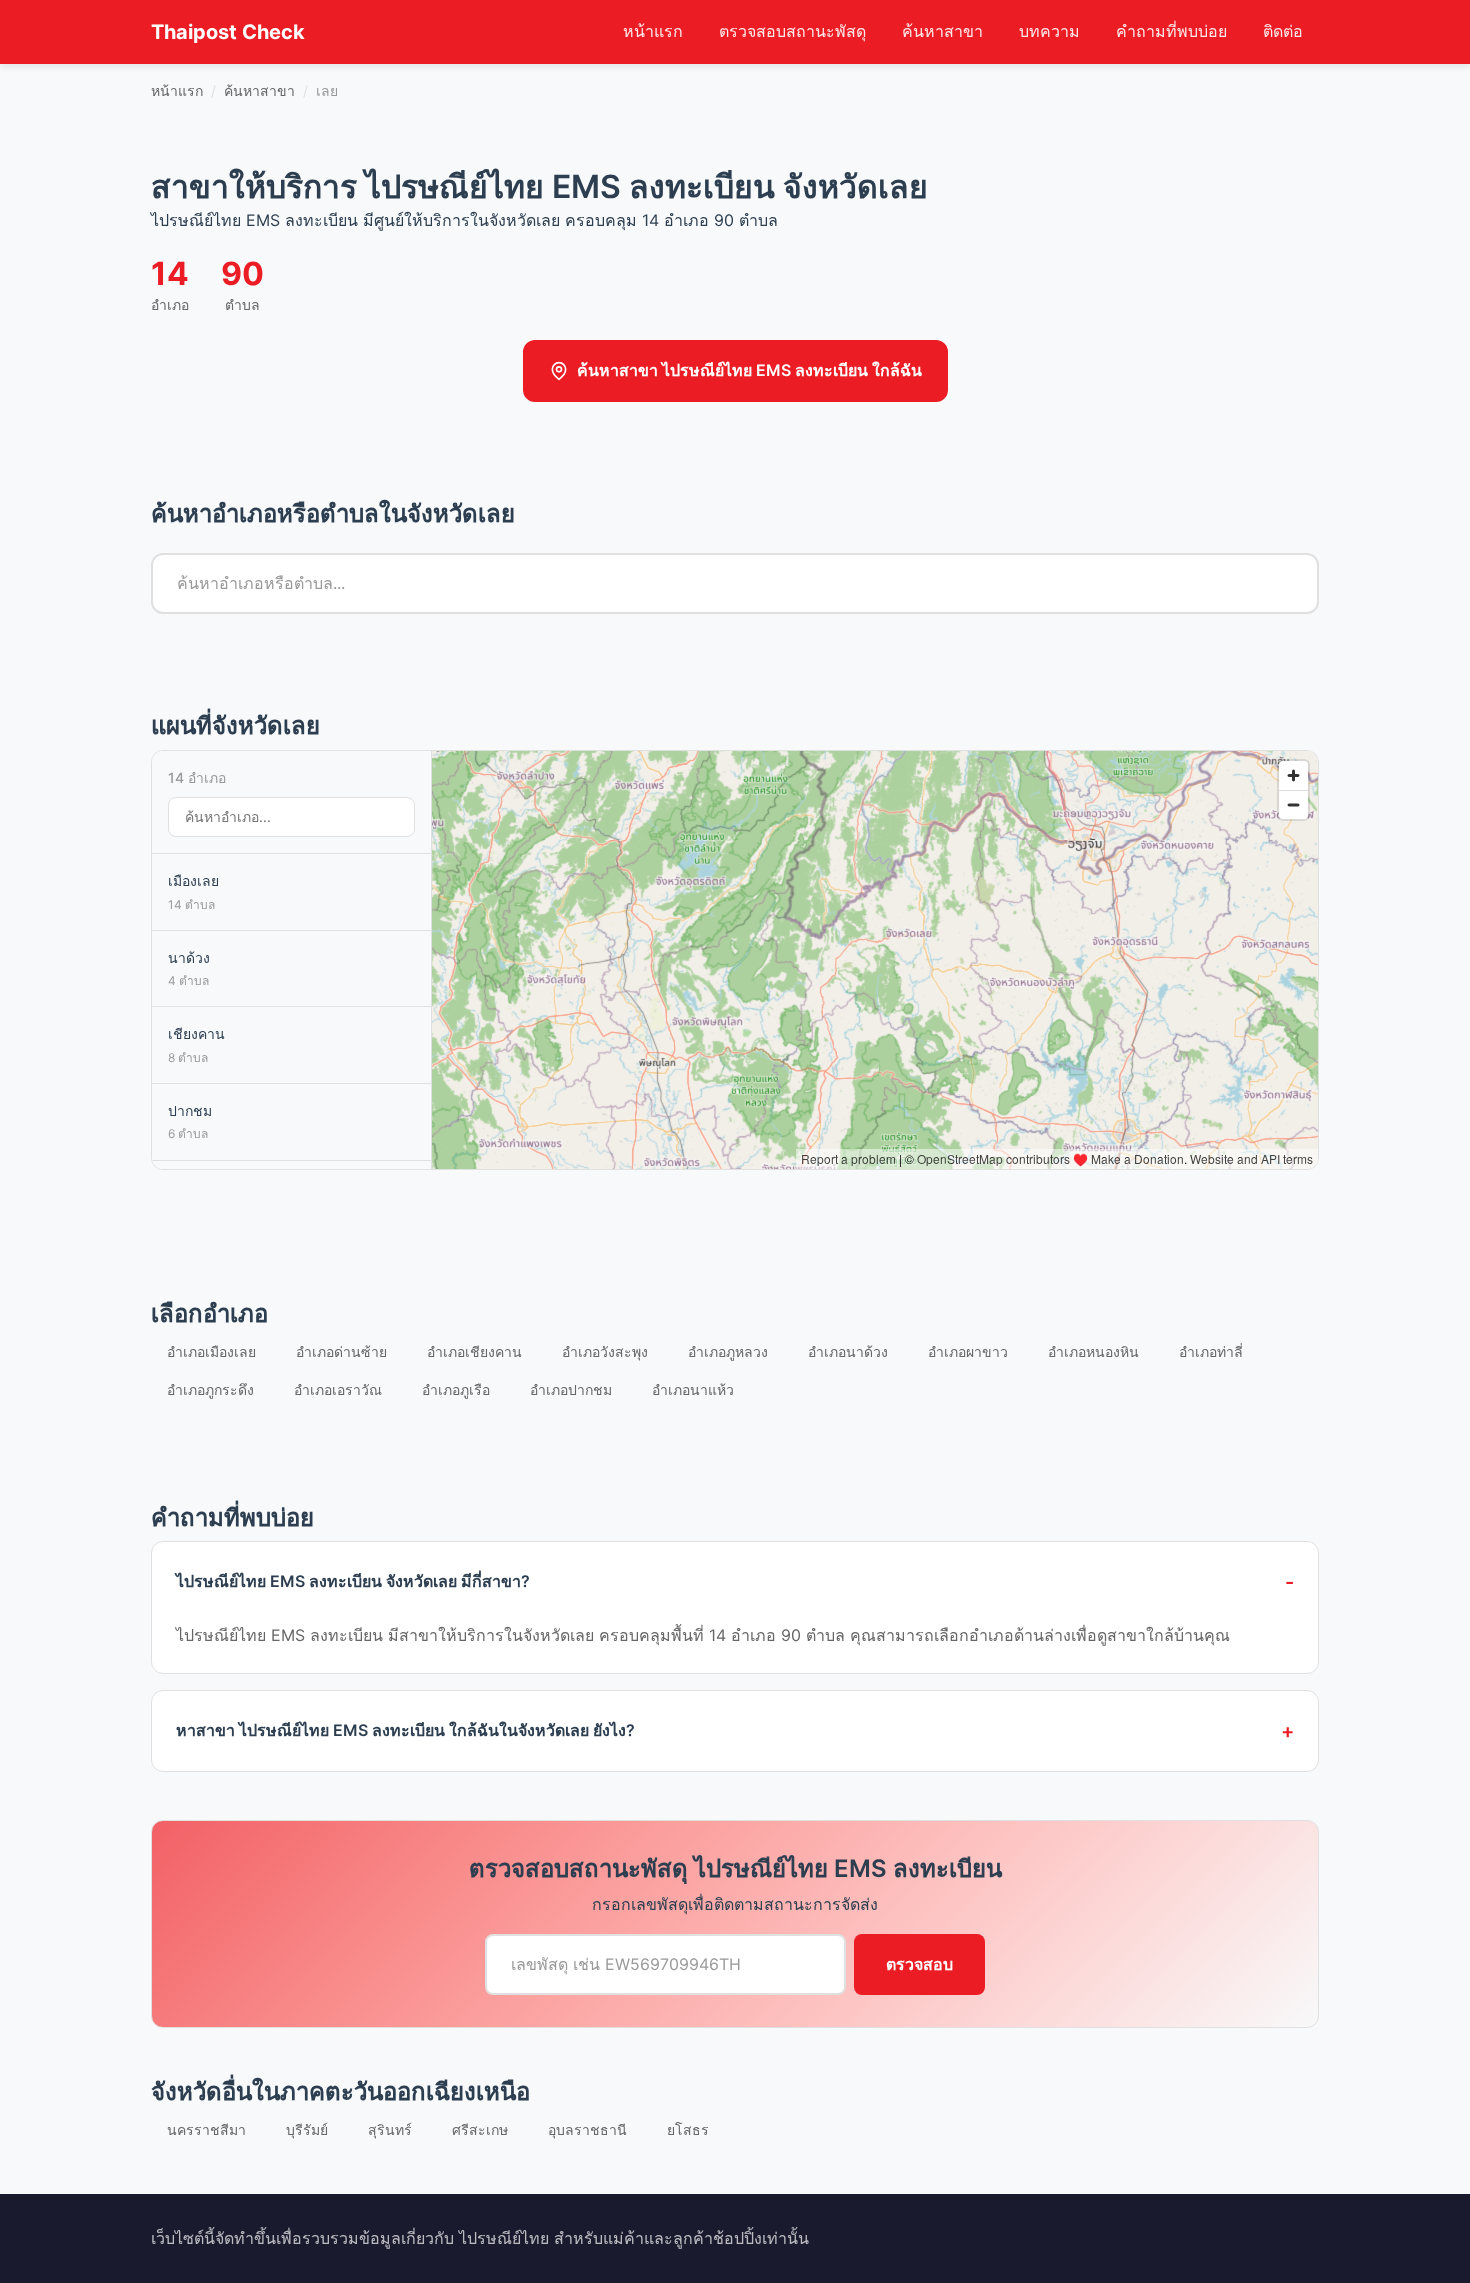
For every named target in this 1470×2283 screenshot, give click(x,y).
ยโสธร (688, 2129)
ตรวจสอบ (919, 1964)
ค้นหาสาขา (942, 31)
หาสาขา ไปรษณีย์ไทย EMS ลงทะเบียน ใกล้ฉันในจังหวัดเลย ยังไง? (405, 1730)
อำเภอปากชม (571, 1389)
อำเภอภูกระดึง (210, 1389)
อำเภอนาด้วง (848, 1351)
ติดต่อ (1283, 31)
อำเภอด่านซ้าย (341, 1351)
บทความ (1049, 31)
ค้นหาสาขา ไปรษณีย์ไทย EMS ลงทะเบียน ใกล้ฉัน (749, 370)
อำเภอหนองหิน (1093, 1351)
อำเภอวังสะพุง (605, 1351)
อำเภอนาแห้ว (693, 1389)
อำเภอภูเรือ (456, 1389)
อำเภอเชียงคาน (474, 1351)
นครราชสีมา (206, 2129)
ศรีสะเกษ (480, 2129)
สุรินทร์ (390, 2129)
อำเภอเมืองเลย (211, 1351)
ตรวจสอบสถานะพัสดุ (792, 31)
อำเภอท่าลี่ (1211, 1351)
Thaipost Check (228, 32)
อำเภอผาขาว (968, 1351)
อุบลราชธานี (587, 2129)
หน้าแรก (653, 31)
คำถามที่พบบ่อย (1171, 31)
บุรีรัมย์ (307, 2129)
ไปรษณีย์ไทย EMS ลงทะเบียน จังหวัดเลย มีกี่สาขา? (353, 1581)
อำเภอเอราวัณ (338, 1389)
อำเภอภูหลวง (728, 1351)
